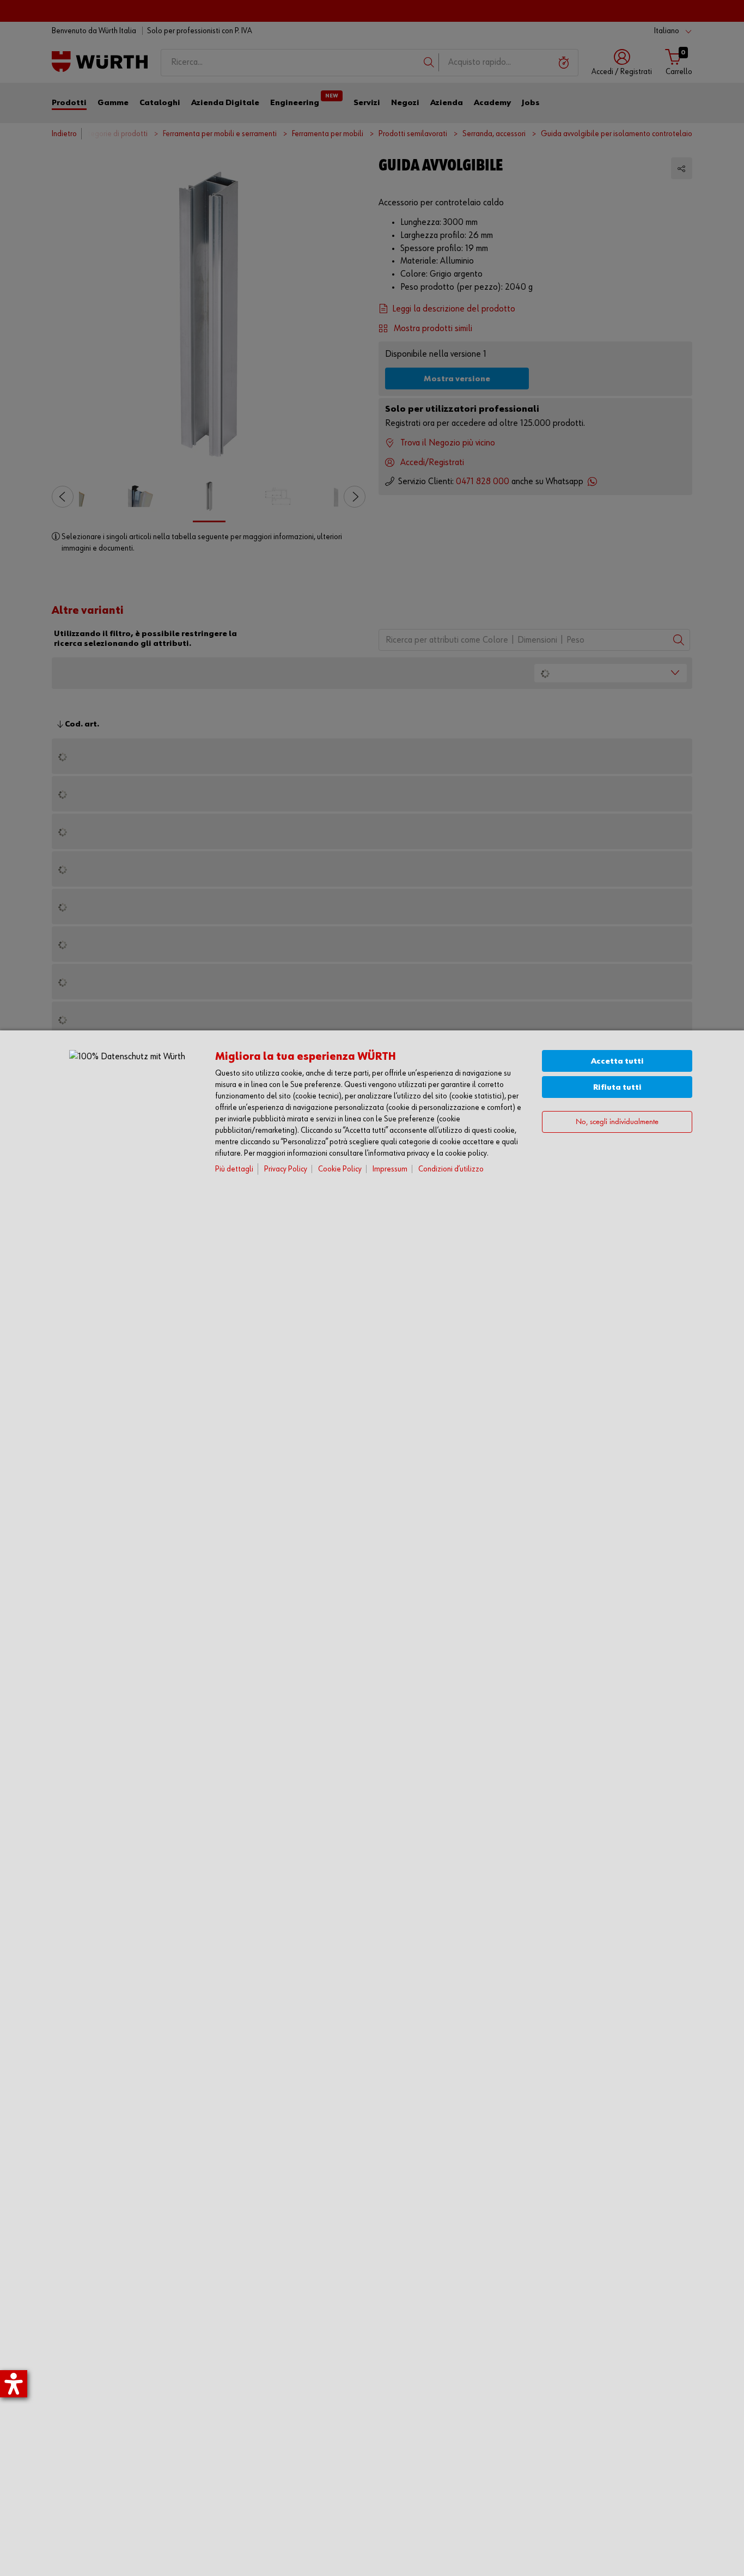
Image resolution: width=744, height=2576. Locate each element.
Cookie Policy (340, 1169)
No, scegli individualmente (617, 1122)
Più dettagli (234, 1169)
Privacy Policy (286, 1169)
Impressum (390, 1169)
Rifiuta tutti (617, 1087)
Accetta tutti (617, 1061)
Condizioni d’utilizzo (451, 1169)
